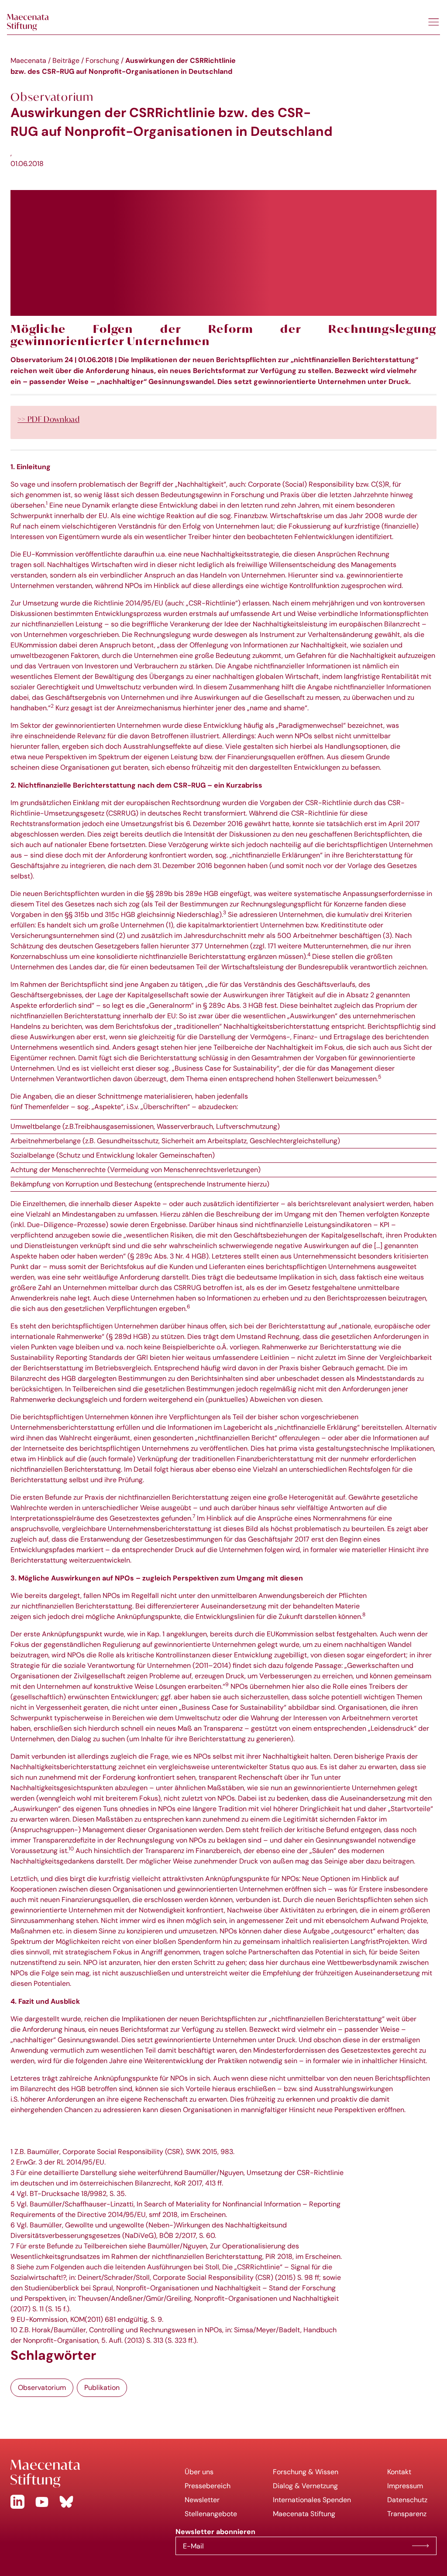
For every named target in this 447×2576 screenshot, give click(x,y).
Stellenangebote (211, 2514)
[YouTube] (42, 2502)
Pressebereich (208, 2486)
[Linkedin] (17, 2502)
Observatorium (42, 2388)
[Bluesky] (66, 2502)
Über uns (199, 2472)
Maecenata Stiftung (304, 2514)
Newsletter (202, 2500)
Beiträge (66, 61)
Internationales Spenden (312, 2500)
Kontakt (399, 2472)
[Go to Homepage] (86, 2474)
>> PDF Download (48, 419)
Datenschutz (407, 2500)
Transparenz (407, 2514)
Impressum (405, 2486)
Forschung (102, 61)
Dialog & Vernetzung (305, 2486)
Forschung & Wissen (306, 2472)
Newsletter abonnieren (420, 2546)
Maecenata (28, 61)
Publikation (102, 2388)
